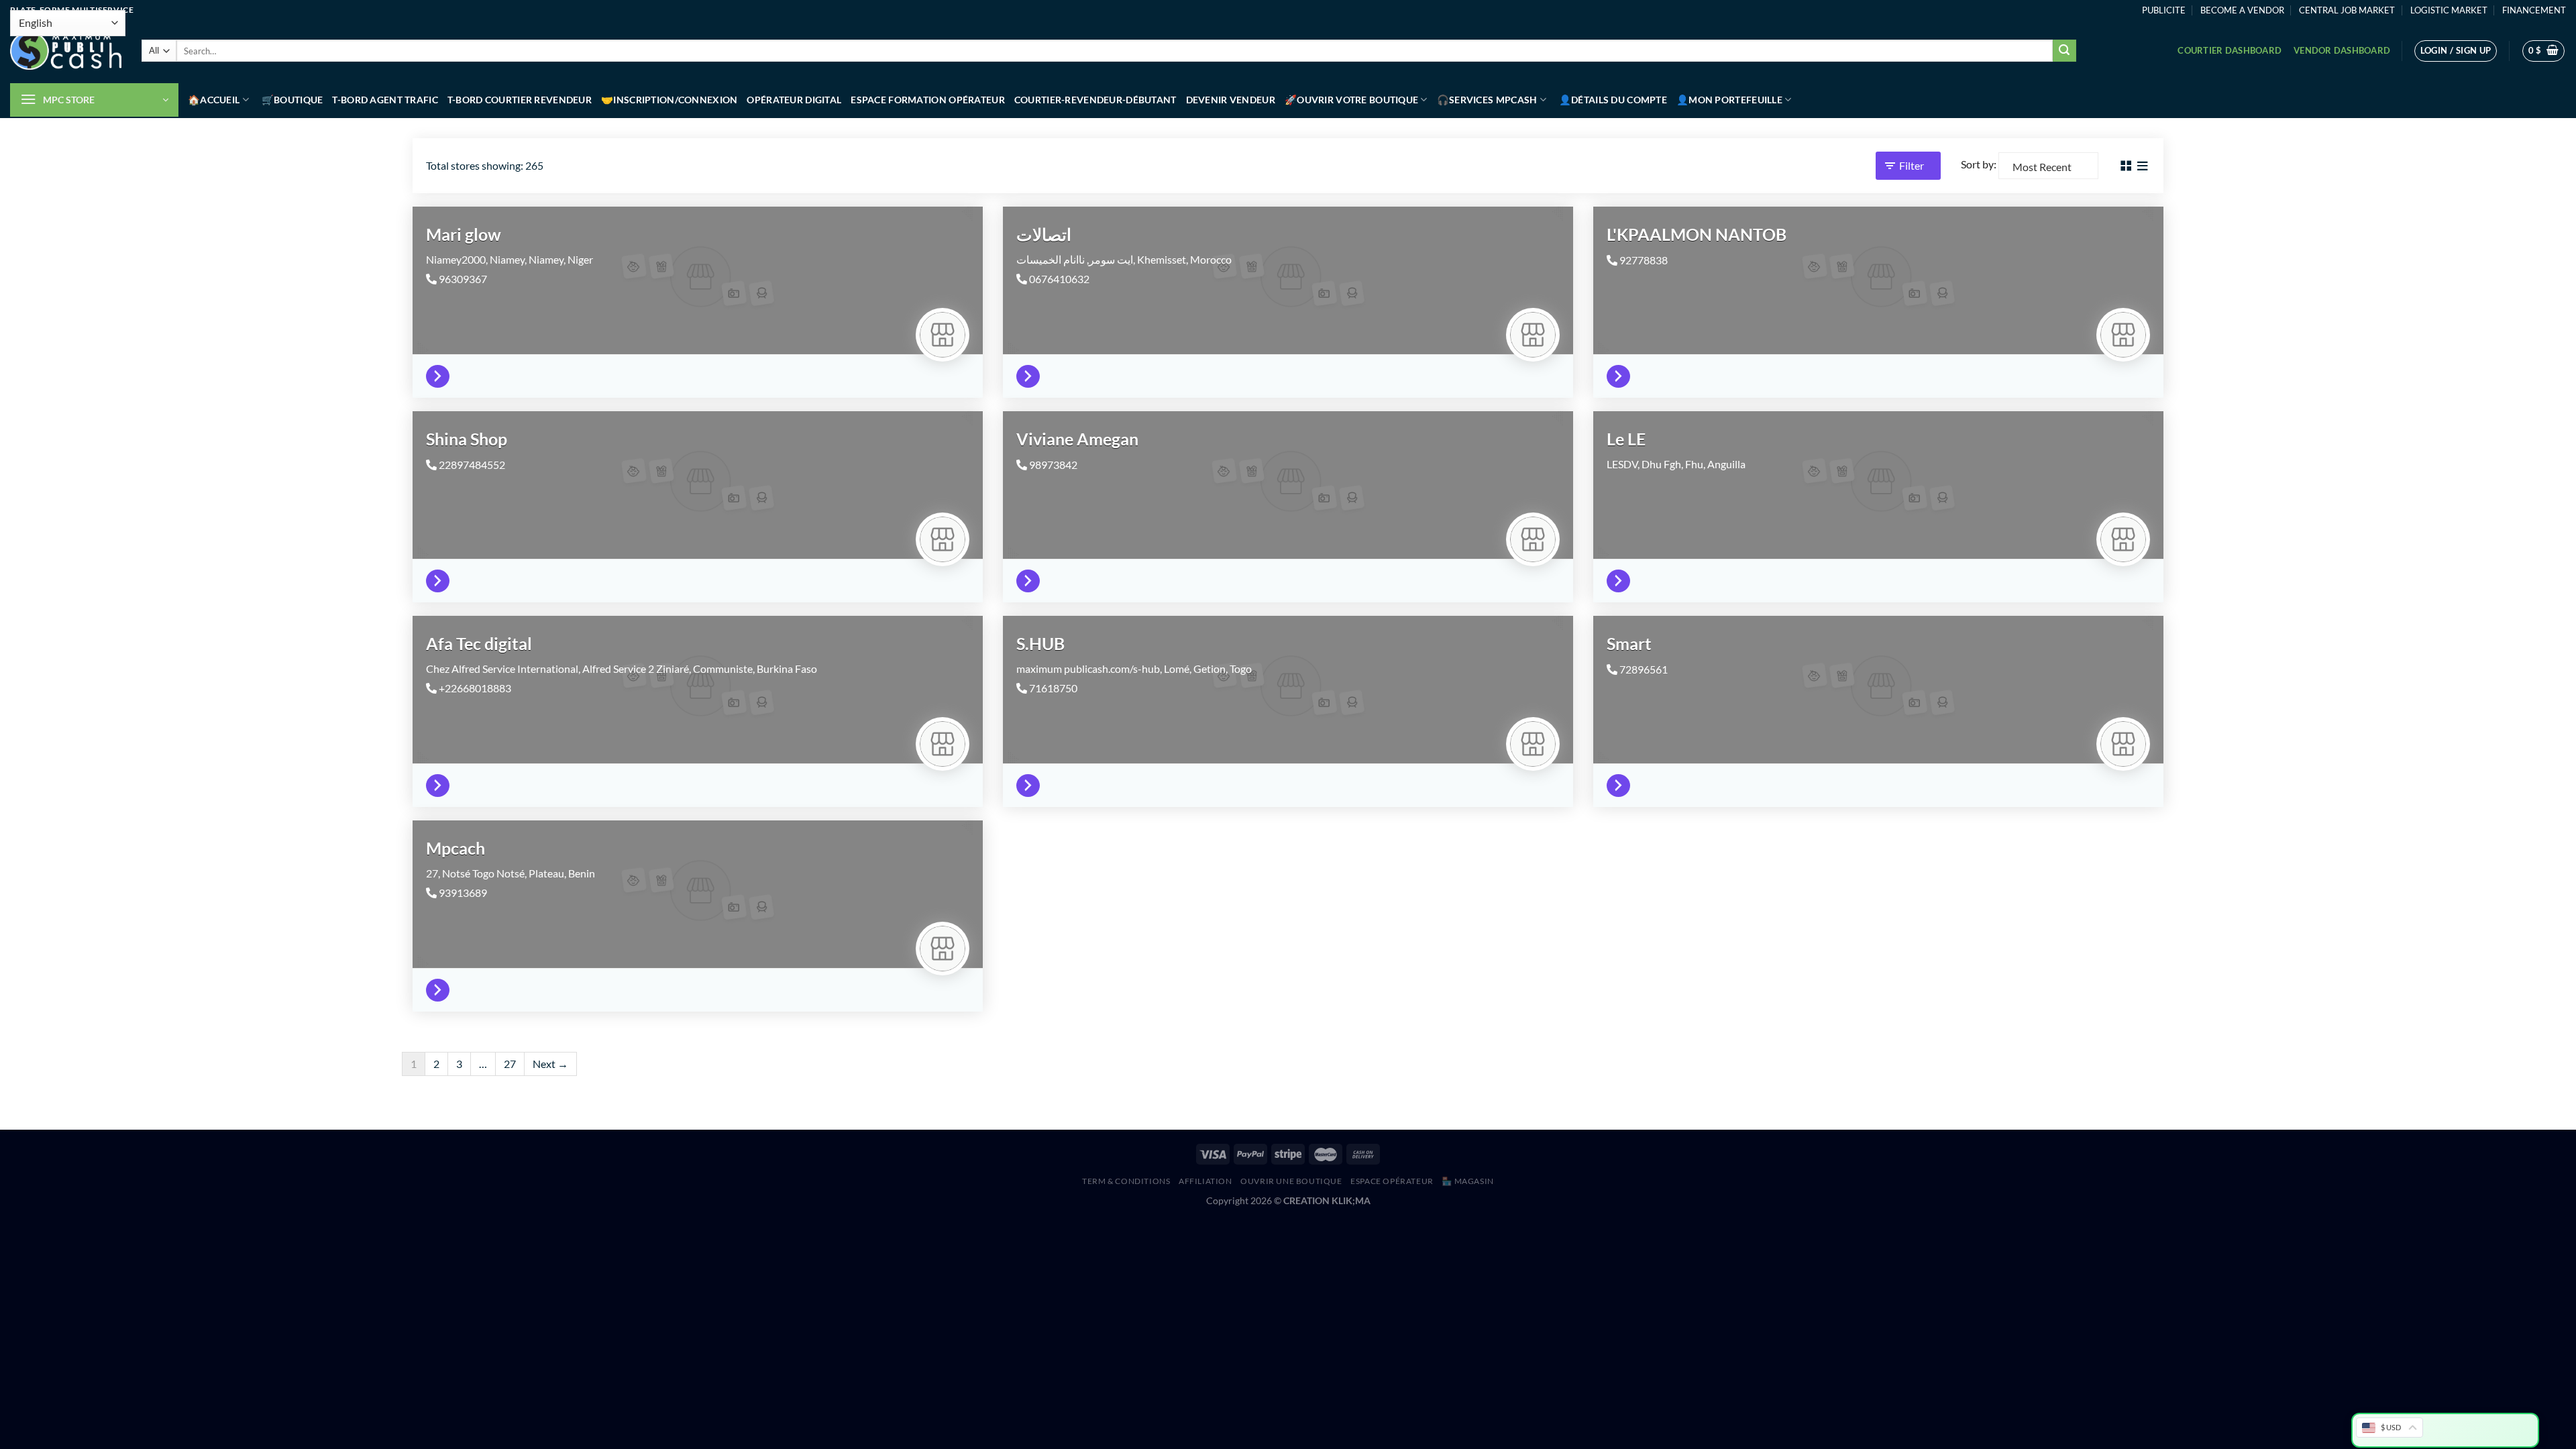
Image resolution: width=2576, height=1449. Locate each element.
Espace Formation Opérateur (928, 100)
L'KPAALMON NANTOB (1697, 234)
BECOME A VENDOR (2242, 10)
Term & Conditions (1126, 1181)
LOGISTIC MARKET (2449, 10)
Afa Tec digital (479, 643)
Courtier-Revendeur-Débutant (1095, 100)
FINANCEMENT (2534, 10)
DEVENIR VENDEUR (1231, 100)
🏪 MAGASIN (1468, 1181)
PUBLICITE (2164, 10)
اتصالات (1044, 234)
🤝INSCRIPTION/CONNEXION (669, 100)
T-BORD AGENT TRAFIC (385, 100)
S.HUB (1040, 643)
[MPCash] (66, 51)
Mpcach (455, 848)
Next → (550, 1064)
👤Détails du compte (1613, 100)
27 (510, 1064)
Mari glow (464, 234)
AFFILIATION (1205, 1181)
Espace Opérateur (1392, 1181)
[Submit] (2064, 51)
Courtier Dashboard (2230, 50)
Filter (1912, 165)
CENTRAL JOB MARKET (2347, 10)
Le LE (1626, 439)
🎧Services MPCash (1487, 100)
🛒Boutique (292, 100)
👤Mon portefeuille (1729, 100)
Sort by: (1979, 164)
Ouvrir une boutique (1291, 1181)
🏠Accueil (214, 100)
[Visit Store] (441, 373)
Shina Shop (467, 439)
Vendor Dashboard (2342, 50)
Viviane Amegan (1077, 439)
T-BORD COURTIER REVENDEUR (520, 100)
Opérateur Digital (794, 100)
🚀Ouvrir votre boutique (1351, 100)
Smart (1629, 643)
